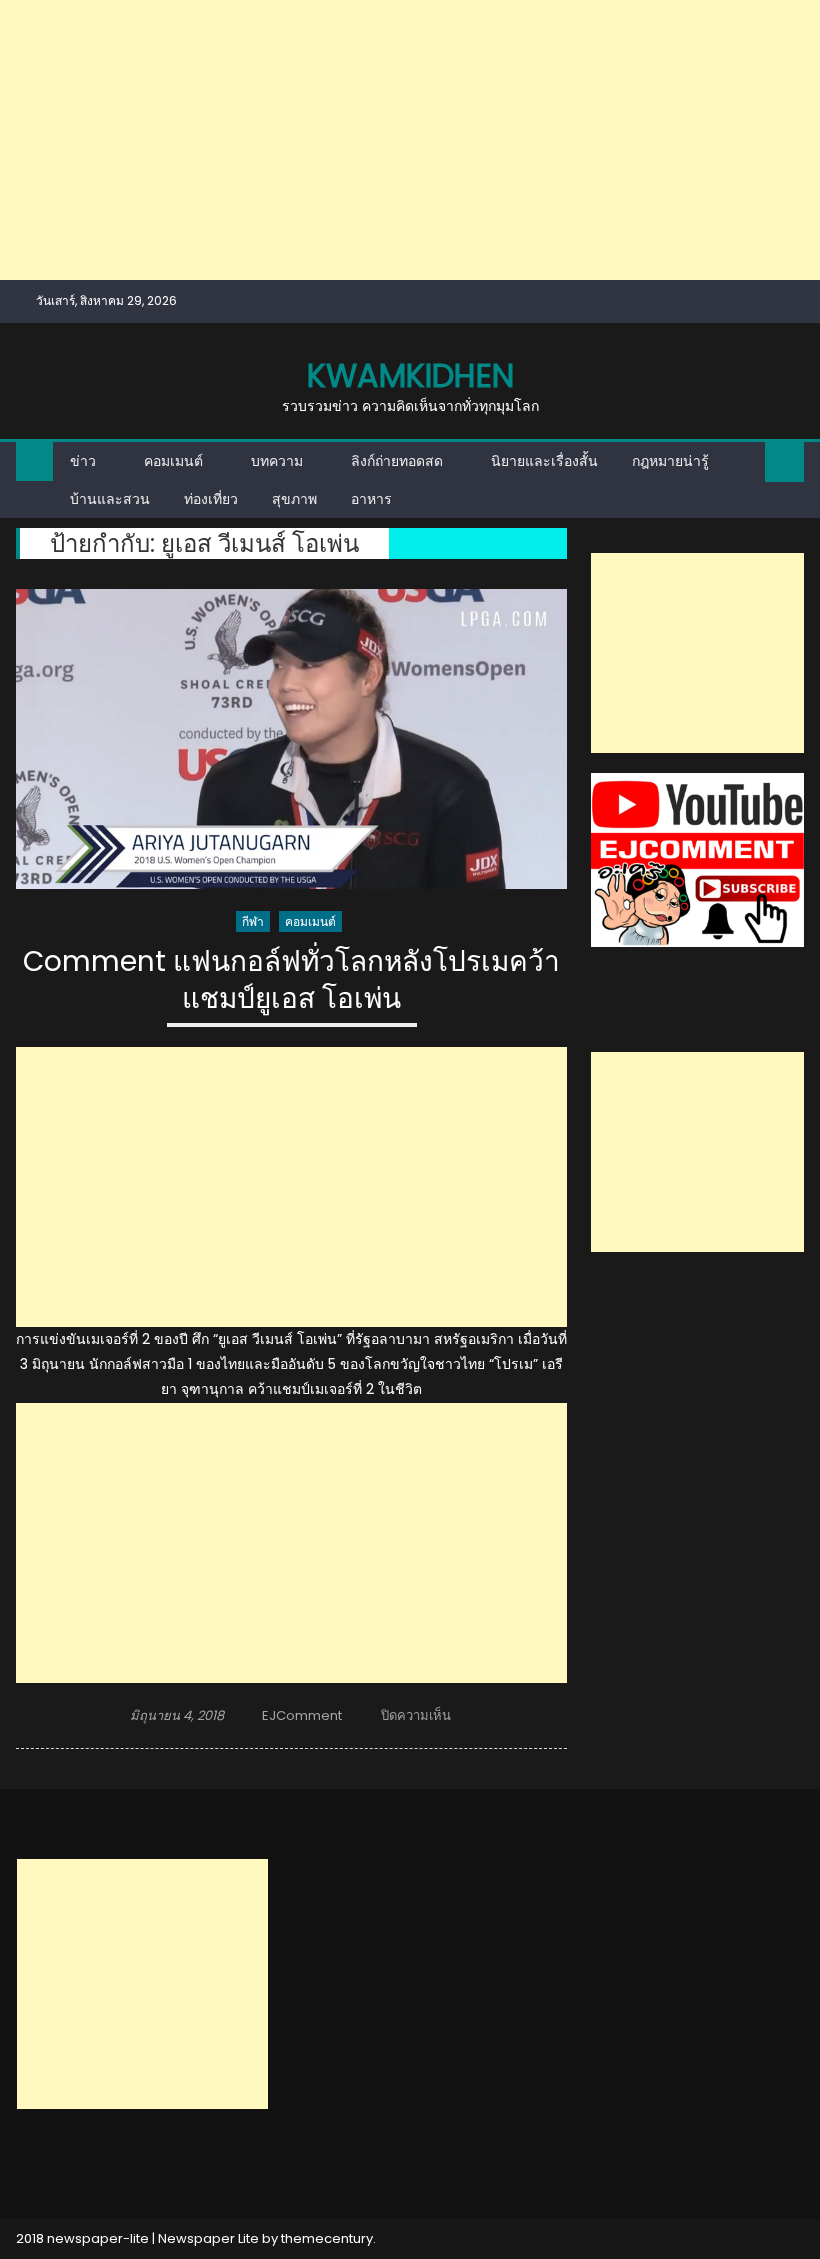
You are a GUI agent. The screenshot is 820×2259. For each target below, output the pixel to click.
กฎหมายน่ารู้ (670, 461)
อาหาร (371, 499)
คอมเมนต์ (173, 461)
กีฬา (253, 921)
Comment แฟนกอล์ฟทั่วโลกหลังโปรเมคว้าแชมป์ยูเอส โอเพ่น (291, 980)
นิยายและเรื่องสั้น (544, 461)
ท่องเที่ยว (211, 499)
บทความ (277, 461)
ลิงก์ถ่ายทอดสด (397, 461)
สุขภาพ (294, 499)
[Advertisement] (410, 140)
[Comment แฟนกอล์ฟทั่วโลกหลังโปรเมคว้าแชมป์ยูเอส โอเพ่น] (291, 739)
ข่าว (83, 461)
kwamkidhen (410, 375)
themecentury (327, 2238)
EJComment (302, 1715)
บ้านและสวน (110, 499)
